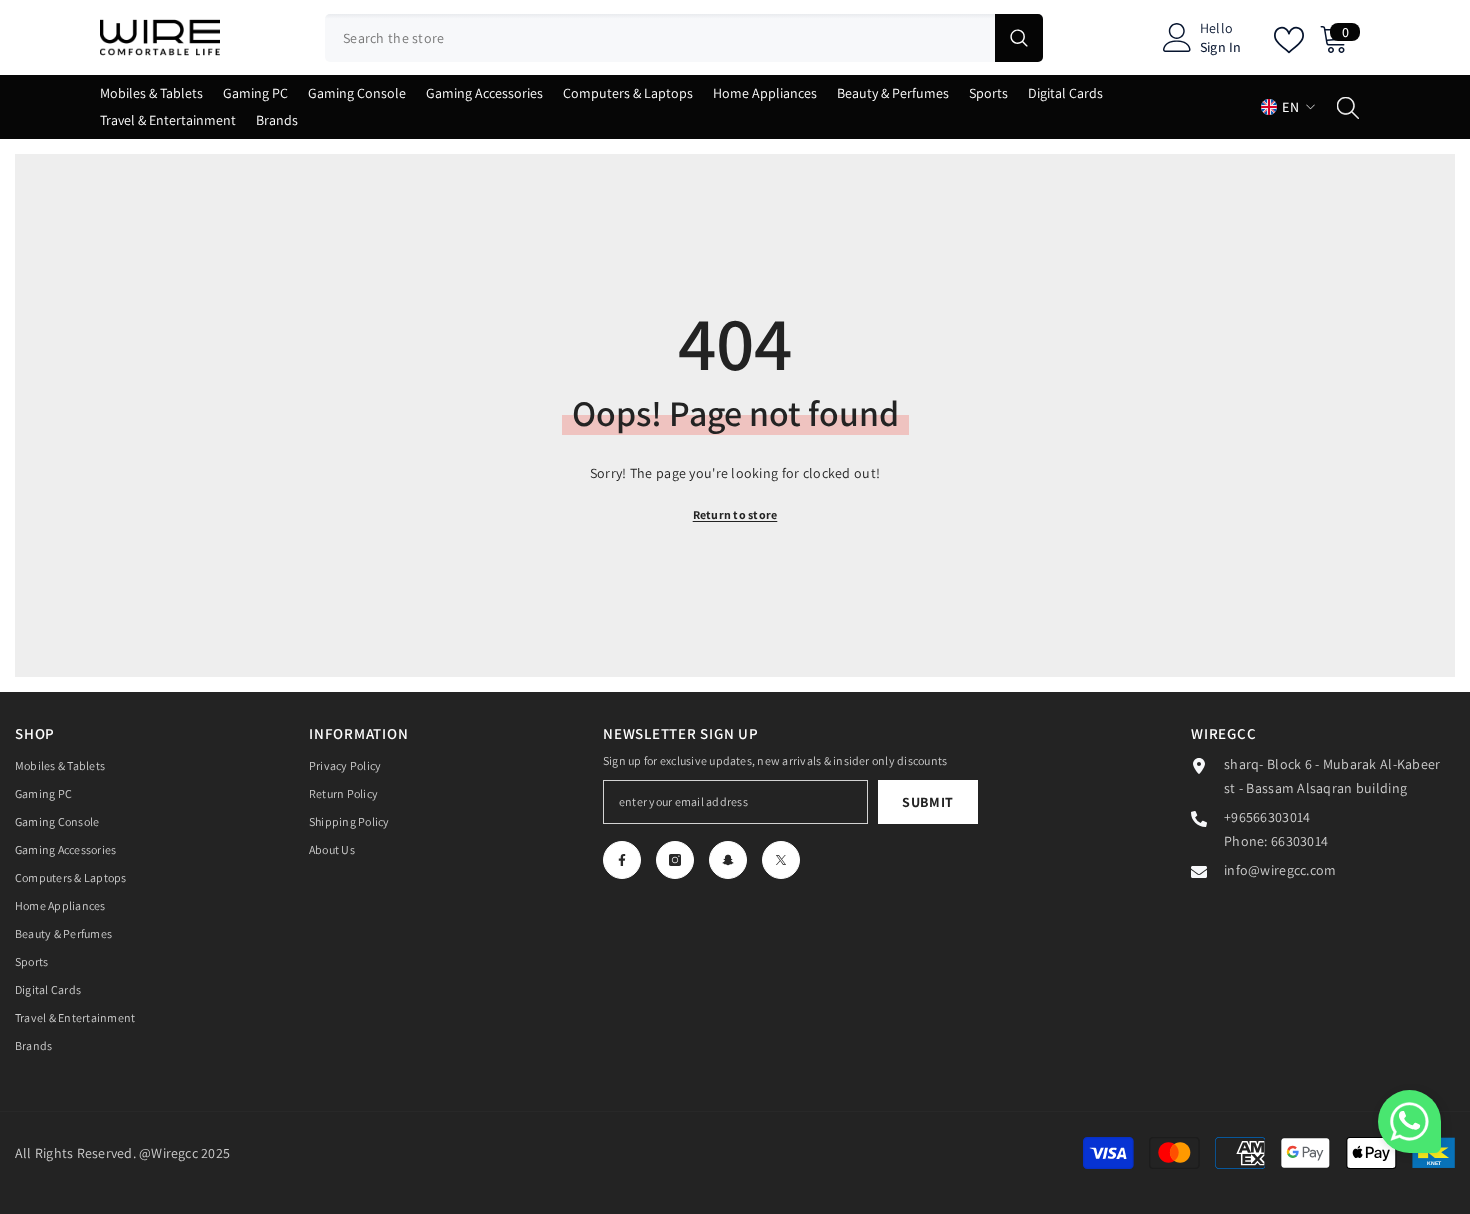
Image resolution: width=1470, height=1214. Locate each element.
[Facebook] (622, 860)
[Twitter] (781, 860)
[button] (1409, 1121)
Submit (928, 802)
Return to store (735, 514)
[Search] (684, 38)
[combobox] (660, 38)
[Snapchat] (728, 860)
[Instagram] (675, 860)
